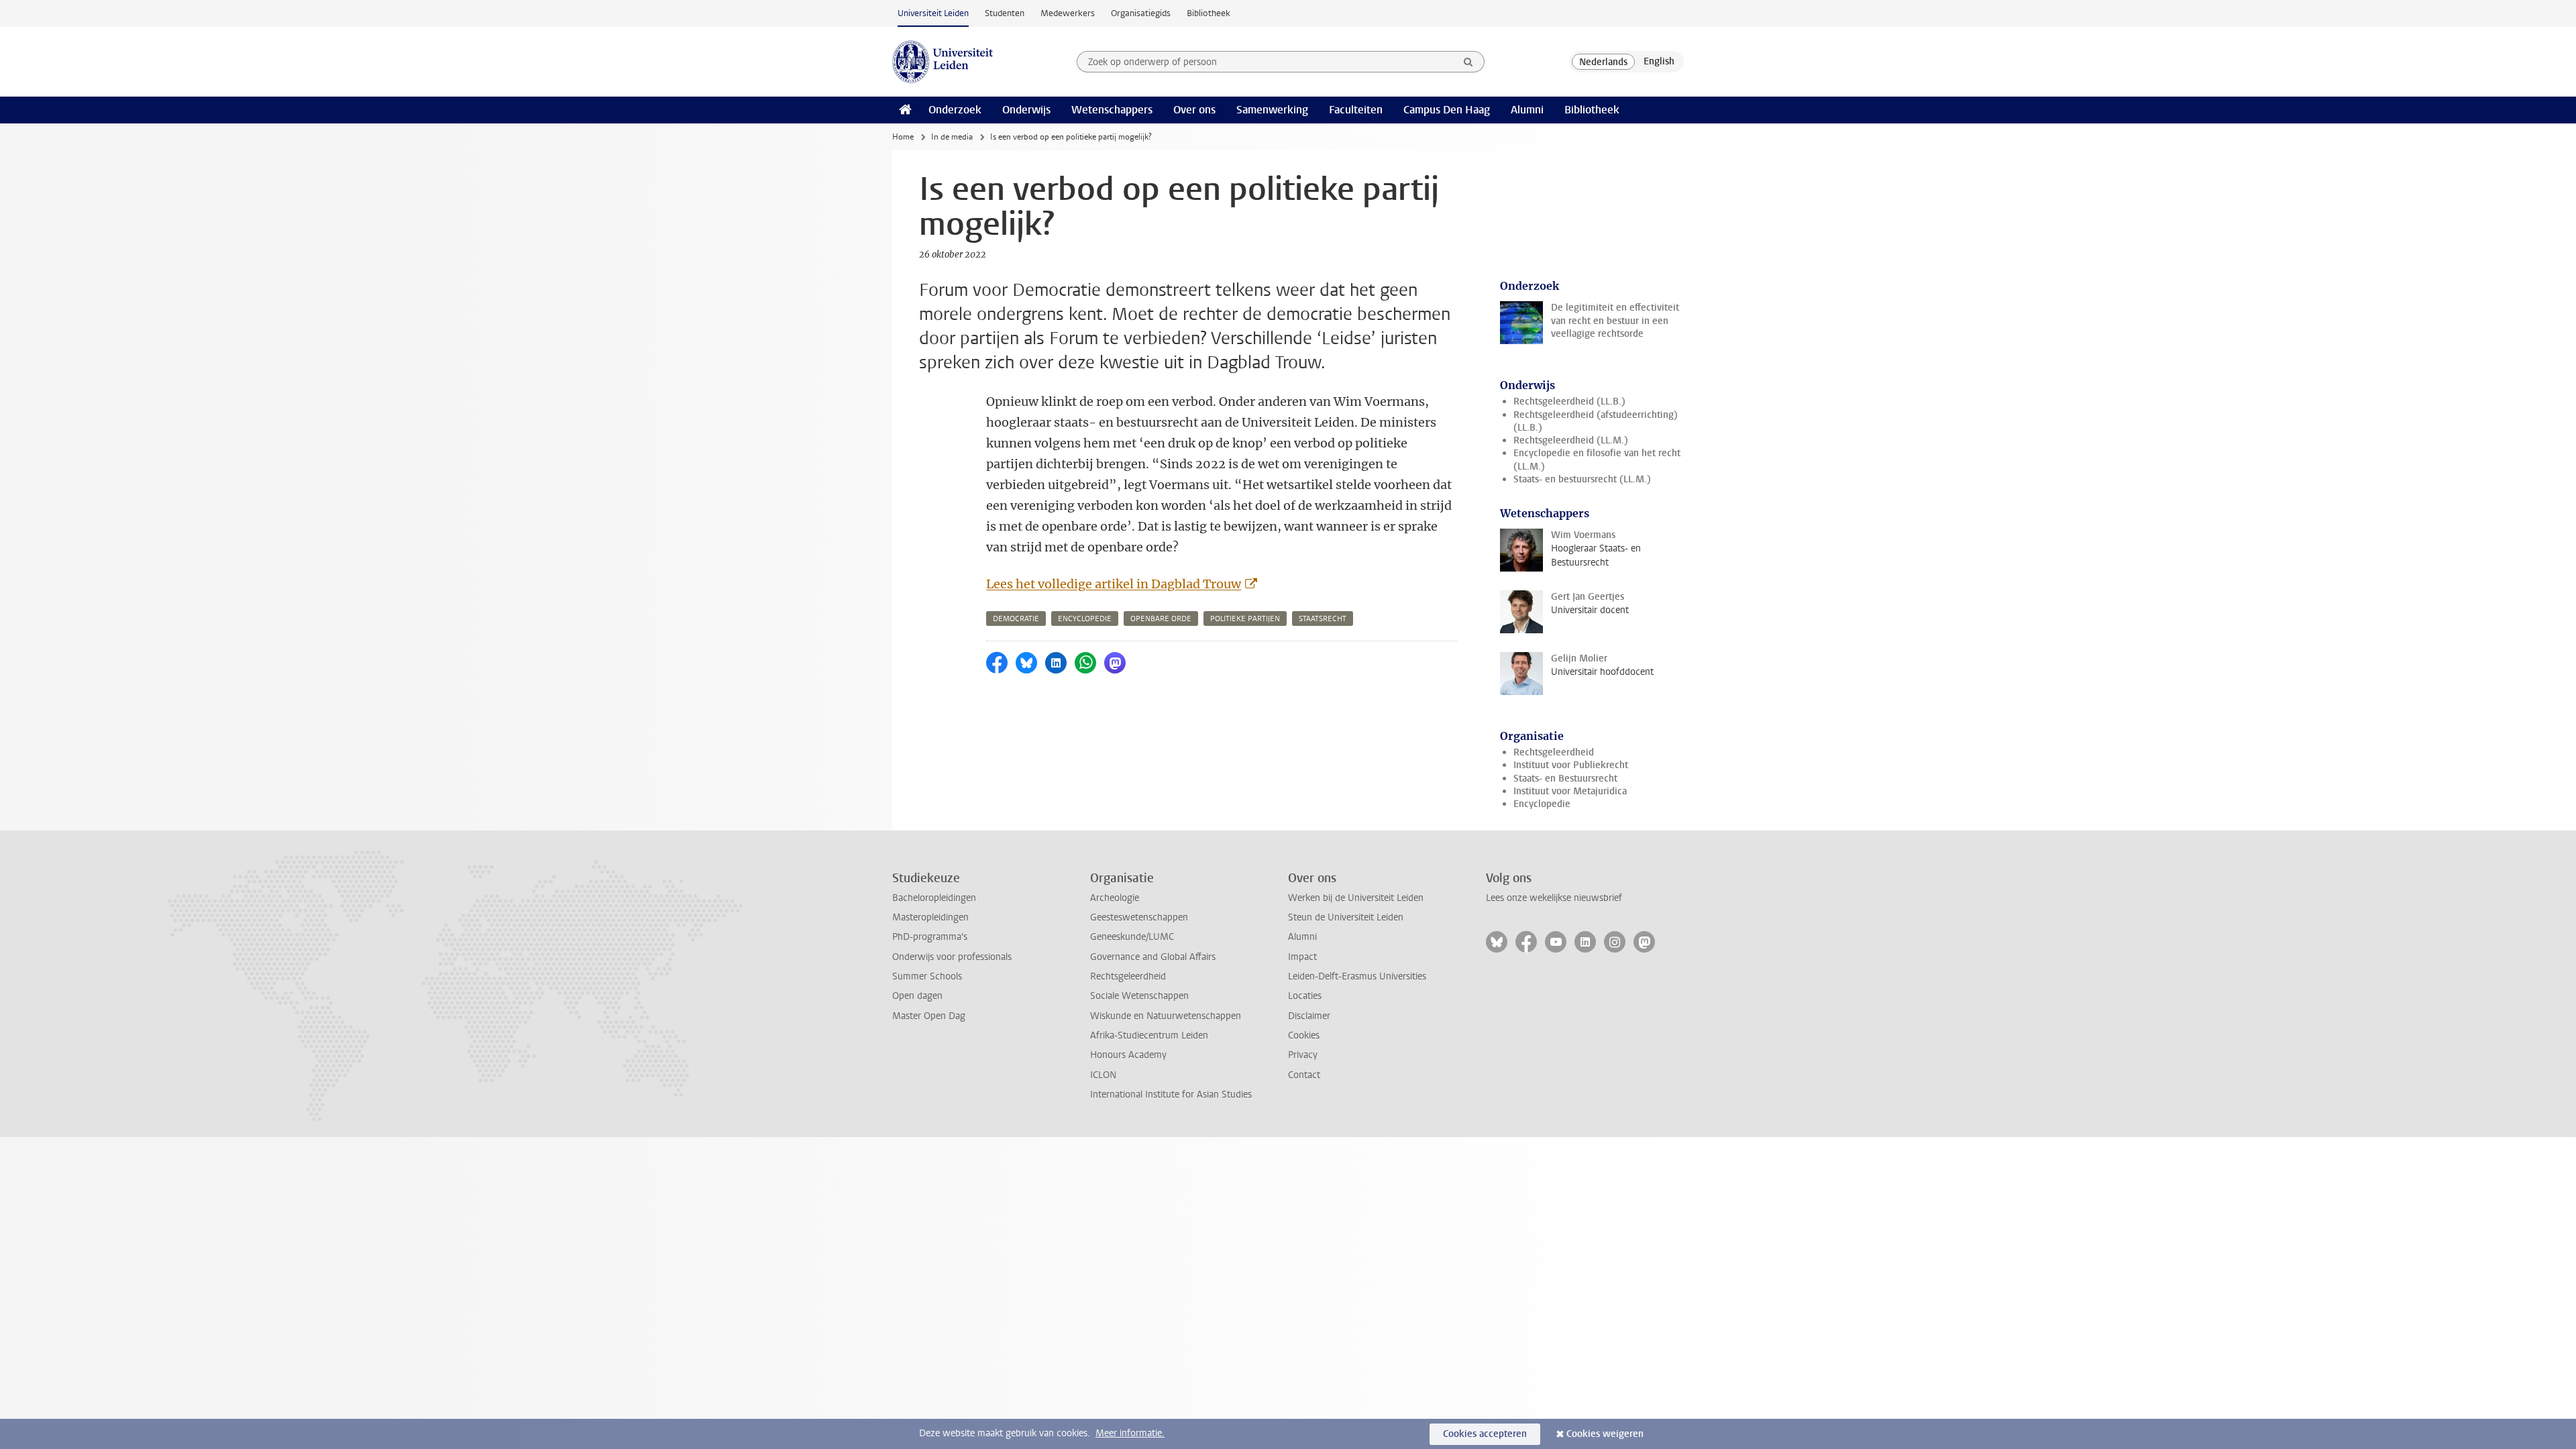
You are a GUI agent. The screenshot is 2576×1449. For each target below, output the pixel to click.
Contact (1304, 1075)
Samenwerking (1272, 110)
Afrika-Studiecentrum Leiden (1149, 1035)
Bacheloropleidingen (934, 898)
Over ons (1194, 110)
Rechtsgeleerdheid (1554, 752)
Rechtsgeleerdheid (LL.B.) (1569, 401)
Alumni (1527, 110)
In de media (952, 137)
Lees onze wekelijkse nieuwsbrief (1554, 898)
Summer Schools (927, 976)
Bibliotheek (1209, 13)
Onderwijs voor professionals (952, 957)
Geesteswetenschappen (1139, 917)
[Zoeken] (1468, 62)
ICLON (1103, 1075)
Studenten (1005, 13)
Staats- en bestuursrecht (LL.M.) (1582, 479)
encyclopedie (1085, 619)
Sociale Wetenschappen (1139, 996)
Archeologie (1115, 898)
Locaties (1305, 996)
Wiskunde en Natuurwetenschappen (1166, 1016)
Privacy (1303, 1055)
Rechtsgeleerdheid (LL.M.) (1571, 440)
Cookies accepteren (1485, 1434)
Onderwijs (1026, 110)
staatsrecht (1323, 619)
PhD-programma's (930, 937)
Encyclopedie (1542, 804)
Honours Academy (1128, 1055)
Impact (1302, 957)
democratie (1016, 619)
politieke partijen (1245, 619)
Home (903, 137)
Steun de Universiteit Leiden (1346, 917)
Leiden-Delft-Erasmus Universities (1357, 976)
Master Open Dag (929, 1016)
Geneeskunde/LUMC (1132, 937)
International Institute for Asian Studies (1171, 1094)
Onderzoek (955, 110)
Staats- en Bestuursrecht (1565, 779)
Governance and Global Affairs (1153, 957)
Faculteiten (1356, 110)
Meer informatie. (1130, 1433)
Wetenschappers (1112, 110)
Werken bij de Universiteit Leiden (1356, 898)
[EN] (1659, 62)
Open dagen (917, 996)
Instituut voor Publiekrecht (1571, 765)
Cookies (1304, 1035)
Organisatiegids (1141, 13)
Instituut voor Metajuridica (1570, 791)
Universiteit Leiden (933, 13)
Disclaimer (1309, 1016)
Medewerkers (1068, 13)
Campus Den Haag (1447, 110)
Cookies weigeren (1605, 1434)
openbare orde (1161, 619)
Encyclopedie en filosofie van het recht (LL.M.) (1597, 460)
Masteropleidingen (930, 917)
